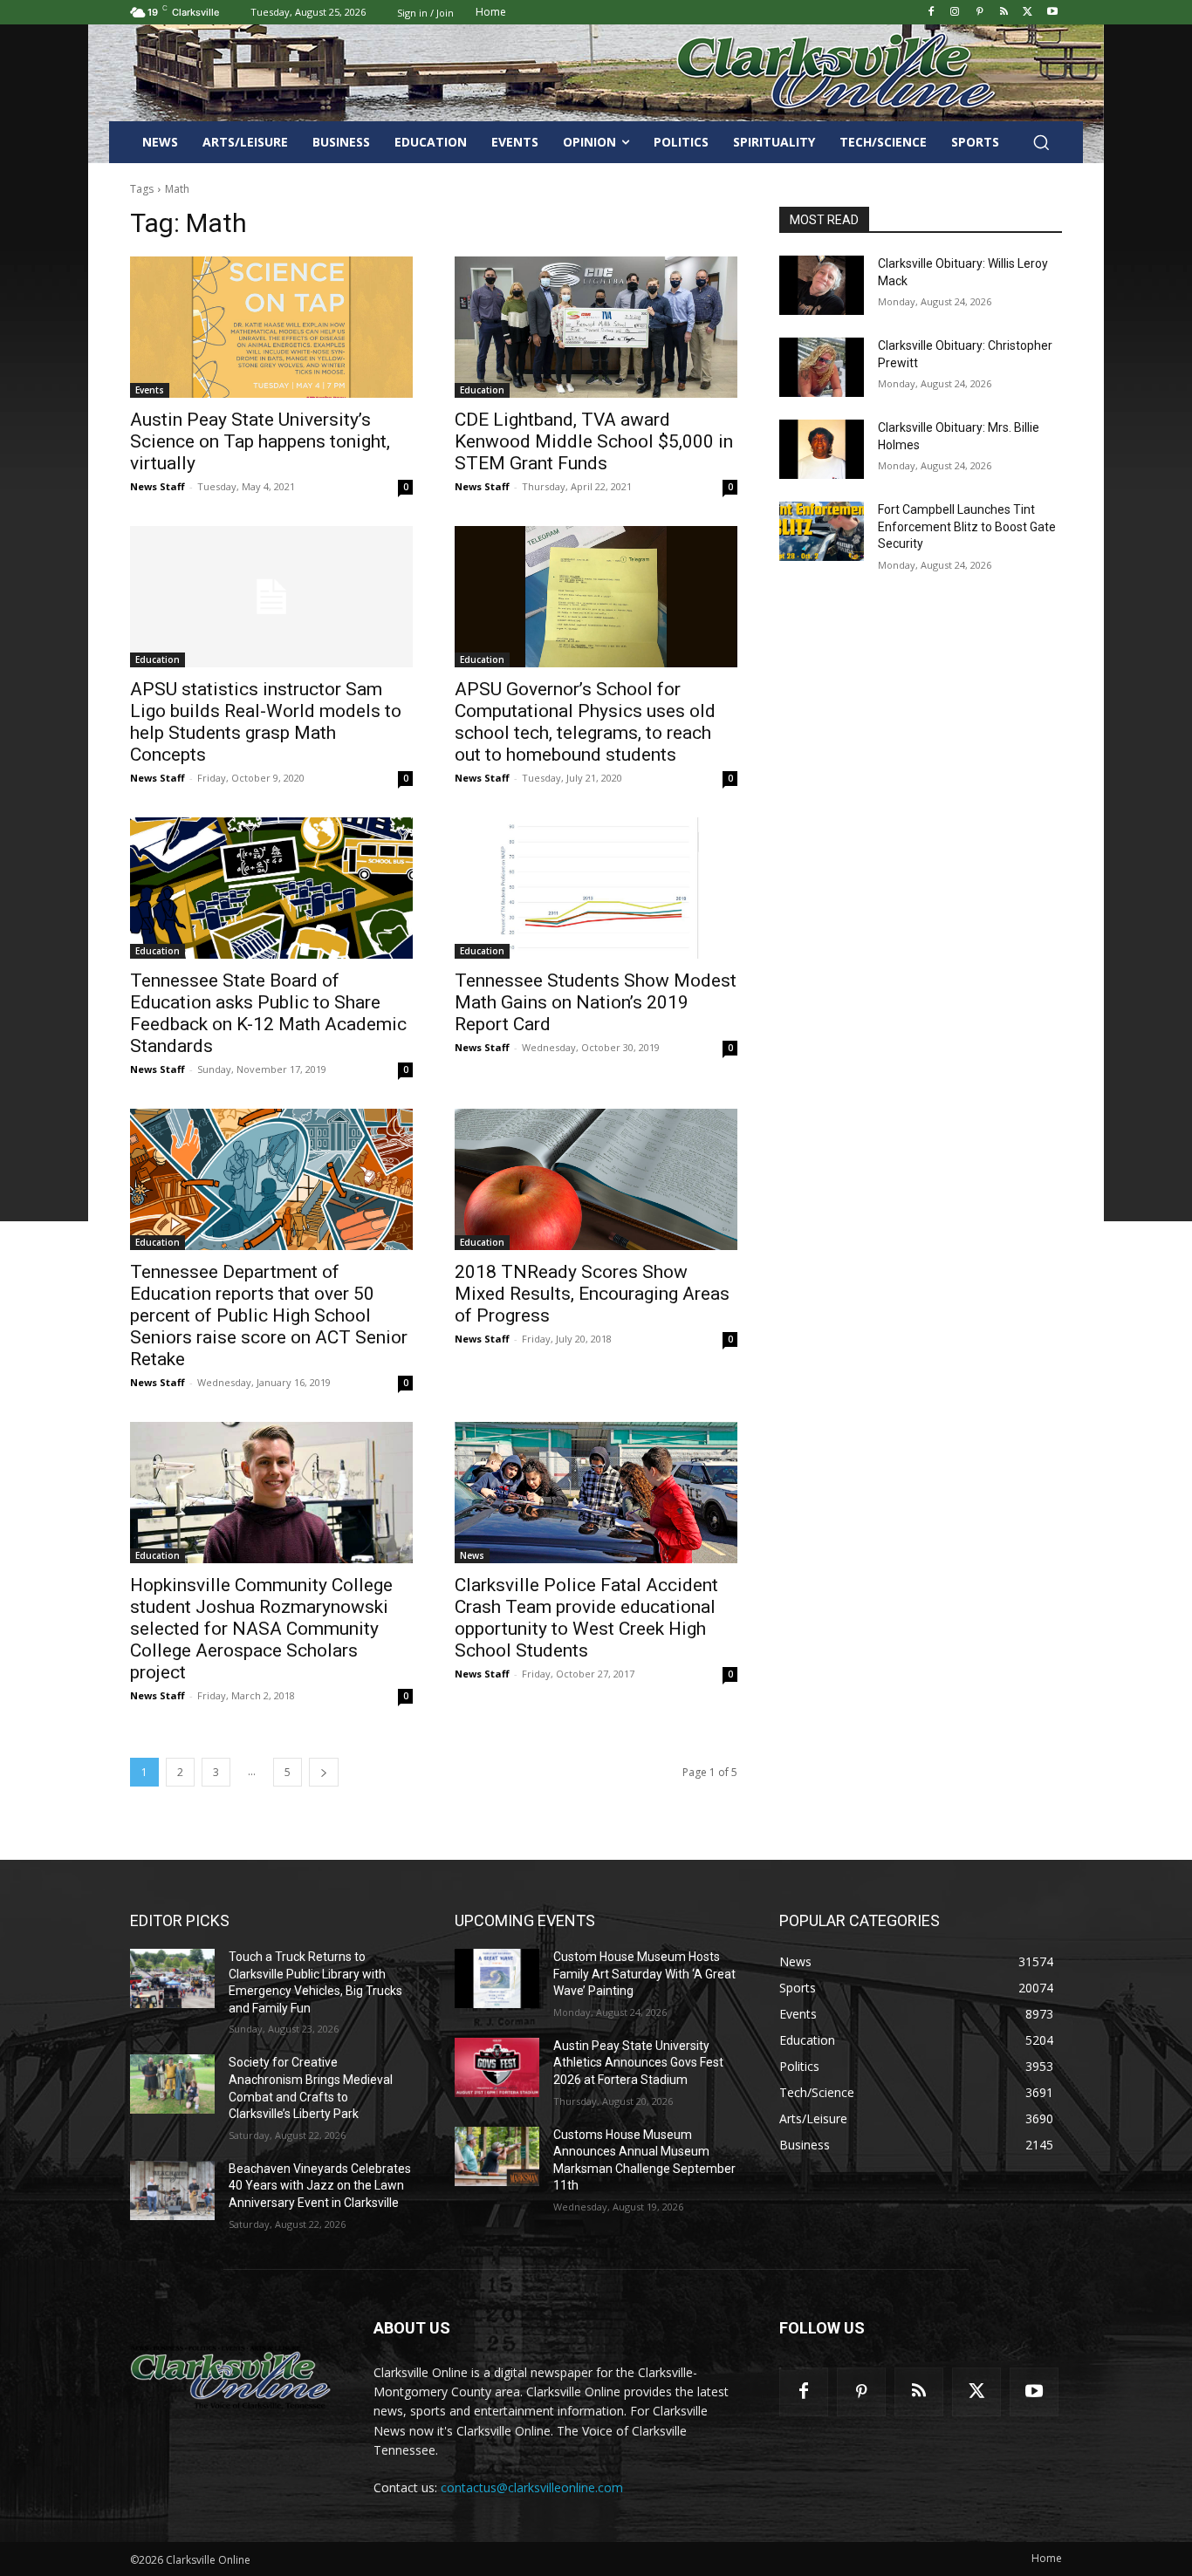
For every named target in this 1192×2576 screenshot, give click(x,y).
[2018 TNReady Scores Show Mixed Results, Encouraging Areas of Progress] (596, 1179)
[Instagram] (955, 13)
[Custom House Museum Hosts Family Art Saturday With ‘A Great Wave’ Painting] (497, 1978)
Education (482, 390)
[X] (1028, 13)
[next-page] (324, 1772)
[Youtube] (1052, 13)
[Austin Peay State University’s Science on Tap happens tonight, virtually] (271, 327)
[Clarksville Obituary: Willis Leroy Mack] (822, 285)
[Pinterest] (980, 13)
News (472, 1555)
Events (150, 390)
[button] (1041, 142)
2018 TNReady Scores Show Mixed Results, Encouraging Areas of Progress (592, 1294)
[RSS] (1004, 13)
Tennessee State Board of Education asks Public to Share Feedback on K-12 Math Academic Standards (268, 1013)
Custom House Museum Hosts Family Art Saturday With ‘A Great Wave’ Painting (644, 1974)
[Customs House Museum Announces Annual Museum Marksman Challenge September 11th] (497, 2156)
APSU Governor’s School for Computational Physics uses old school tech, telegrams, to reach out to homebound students (585, 722)
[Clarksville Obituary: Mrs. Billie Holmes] (822, 449)
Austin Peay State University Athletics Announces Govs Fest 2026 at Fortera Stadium (638, 2063)
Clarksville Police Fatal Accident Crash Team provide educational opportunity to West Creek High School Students (586, 1618)
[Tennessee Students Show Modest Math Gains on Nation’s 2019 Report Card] (596, 888)
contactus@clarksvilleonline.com (532, 2487)
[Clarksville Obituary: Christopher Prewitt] (822, 367)
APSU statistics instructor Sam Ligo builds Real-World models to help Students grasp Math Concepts (266, 722)
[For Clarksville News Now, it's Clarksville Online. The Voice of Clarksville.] (231, 2377)
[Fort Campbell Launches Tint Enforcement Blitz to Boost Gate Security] (822, 531)
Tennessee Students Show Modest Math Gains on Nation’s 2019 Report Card (596, 1002)
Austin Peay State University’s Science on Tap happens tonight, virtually (260, 441)
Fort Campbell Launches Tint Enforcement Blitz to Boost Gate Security (967, 526)
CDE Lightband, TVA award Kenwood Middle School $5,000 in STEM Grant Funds (594, 441)
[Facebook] (931, 13)
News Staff (158, 486)
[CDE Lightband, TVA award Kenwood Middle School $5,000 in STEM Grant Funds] (596, 327)
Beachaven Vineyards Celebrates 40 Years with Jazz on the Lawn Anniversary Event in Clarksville (320, 2186)
